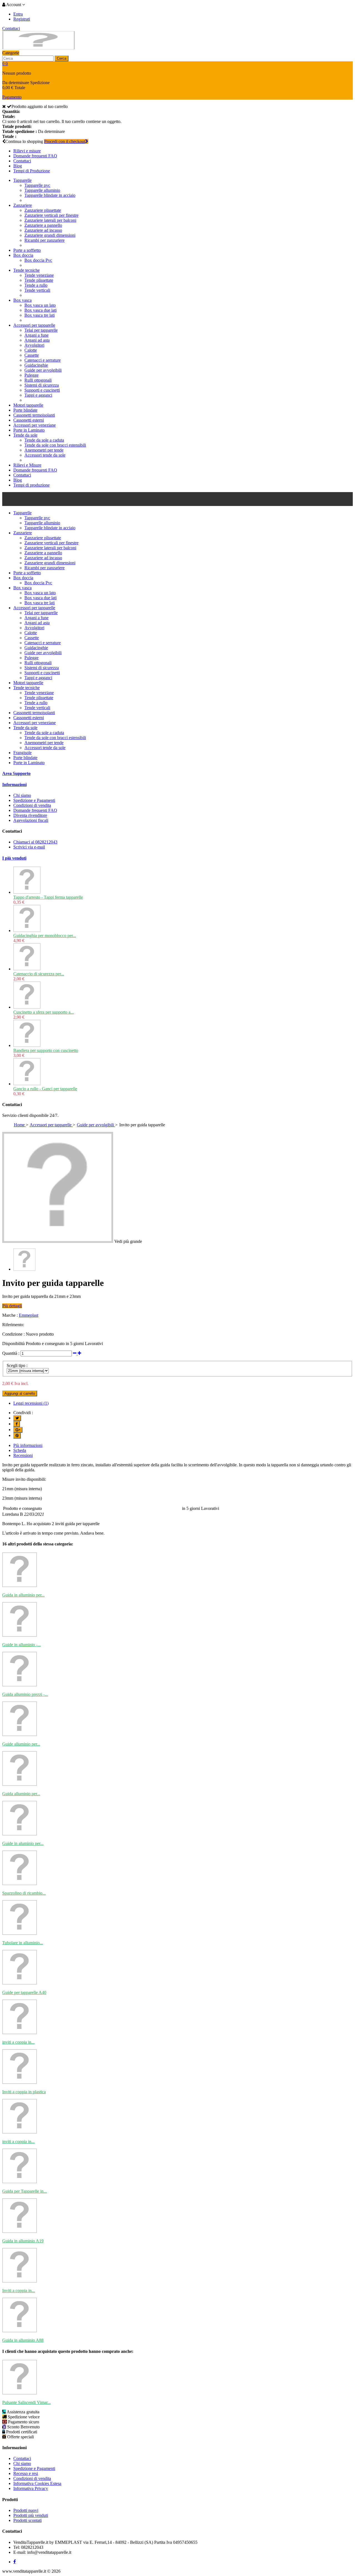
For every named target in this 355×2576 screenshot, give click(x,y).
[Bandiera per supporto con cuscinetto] (27, 1045)
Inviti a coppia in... (19, 2291)
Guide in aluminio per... (23, 1843)
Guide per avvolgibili (43, 370)
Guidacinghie (36, 365)
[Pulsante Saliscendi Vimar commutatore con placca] (20, 2393)
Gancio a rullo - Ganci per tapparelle (45, 1089)
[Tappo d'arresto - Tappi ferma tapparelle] (27, 892)
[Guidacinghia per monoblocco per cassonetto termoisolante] (27, 931)
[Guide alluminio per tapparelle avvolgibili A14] (20, 1735)
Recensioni (23, 1455)
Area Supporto (16, 773)
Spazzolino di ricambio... (24, 1893)
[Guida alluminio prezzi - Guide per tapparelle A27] (20, 1685)
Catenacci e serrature (43, 360)
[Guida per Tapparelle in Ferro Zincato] (20, 2182)
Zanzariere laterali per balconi (50, 220)
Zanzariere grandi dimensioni (50, 235)
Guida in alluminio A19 (23, 2241)
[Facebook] (15, 2562)
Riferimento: (13, 1325)
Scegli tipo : (17, 1365)
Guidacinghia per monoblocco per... (45, 936)
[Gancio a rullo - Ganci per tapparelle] (27, 1084)
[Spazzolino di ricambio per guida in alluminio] (20, 1884)
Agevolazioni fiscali (31, 820)
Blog (18, 166)
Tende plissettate (39, 280)
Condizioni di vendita (32, 805)
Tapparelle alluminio (42, 190)
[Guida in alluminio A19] (20, 2231)
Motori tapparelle (28, 405)
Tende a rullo (36, 285)
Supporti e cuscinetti (42, 390)
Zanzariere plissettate (43, 210)
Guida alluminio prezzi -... (25, 1694)
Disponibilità (13, 1344)
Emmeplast (29, 1315)
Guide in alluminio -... (21, 1645)
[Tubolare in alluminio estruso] (20, 1933)
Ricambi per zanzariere (45, 240)
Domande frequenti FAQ (35, 156)
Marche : (10, 1315)
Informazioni (14, 785)
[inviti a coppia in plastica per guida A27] (20, 2033)
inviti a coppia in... (18, 2042)
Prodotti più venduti (31, 2515)
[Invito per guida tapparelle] (24, 1269)
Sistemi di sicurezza (42, 385)
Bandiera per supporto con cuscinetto (46, 1050)
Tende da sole (25, 435)
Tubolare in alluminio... (23, 1943)
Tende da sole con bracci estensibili (55, 445)
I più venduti (14, 858)
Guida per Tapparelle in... (25, 2191)
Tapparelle (22, 180)
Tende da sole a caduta (44, 440)
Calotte (31, 350)
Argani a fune (36, 335)
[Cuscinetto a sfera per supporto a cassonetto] (27, 1007)
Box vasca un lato (40, 305)
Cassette (32, 355)
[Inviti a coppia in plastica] (20, 2082)
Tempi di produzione (31, 485)
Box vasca (22, 300)
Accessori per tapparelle (34, 325)
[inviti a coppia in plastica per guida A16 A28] (20, 2132)
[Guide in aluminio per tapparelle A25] (20, 1834)
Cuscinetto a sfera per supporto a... (44, 1012)
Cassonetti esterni (29, 420)
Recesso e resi (26, 2473)
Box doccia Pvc (38, 260)
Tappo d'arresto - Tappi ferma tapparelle (48, 897)
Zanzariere (23, 205)
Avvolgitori (34, 345)
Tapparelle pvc (37, 185)
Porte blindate (25, 410)
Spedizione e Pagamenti (34, 800)
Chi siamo (22, 795)
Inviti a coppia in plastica (24, 2092)
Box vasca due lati (40, 310)
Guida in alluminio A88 (23, 2340)
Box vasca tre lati (40, 315)
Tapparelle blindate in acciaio (50, 195)
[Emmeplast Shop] (39, 48)
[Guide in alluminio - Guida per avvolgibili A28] (20, 1635)
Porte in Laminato (29, 430)
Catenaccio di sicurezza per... (39, 974)
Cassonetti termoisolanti (34, 415)
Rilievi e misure (27, 151)
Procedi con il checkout (65, 141)
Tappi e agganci (38, 395)
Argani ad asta (37, 340)
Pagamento (12, 97)
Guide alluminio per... (21, 1744)
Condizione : (13, 1334)
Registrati (22, 19)
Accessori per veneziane (35, 425)
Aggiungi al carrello (20, 1393)
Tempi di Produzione (32, 171)
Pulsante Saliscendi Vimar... (26, 2402)
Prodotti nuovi (26, 2510)
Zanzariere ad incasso (43, 230)
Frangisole (22, 753)
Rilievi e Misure (27, 465)
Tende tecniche (26, 270)
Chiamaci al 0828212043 (35, 842)
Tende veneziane (39, 275)
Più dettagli (12, 1306)
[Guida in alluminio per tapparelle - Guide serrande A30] (20, 1586)
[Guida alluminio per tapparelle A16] (20, 1784)
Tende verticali (37, 290)
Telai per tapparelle (41, 330)
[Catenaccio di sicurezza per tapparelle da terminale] (27, 969)
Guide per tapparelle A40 (24, 1992)
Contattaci (11, 28)
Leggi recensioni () (31, 1403)
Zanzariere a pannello (43, 225)
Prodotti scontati (27, 2520)
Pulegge (31, 375)
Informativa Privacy (31, 2488)
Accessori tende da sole (45, 455)
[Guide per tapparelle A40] (20, 1983)
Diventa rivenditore (30, 815)
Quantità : (11, 1353)
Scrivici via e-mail (29, 847)
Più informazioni (28, 1445)
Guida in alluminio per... (23, 1595)
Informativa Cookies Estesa (37, 2483)
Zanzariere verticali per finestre (51, 215)
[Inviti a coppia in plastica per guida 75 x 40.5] (20, 2281)
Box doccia (23, 255)
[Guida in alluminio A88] (20, 2331)
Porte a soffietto (27, 250)
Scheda (20, 1450)
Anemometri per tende (44, 450)
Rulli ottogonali (38, 380)
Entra (18, 14)
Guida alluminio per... (21, 1794)
